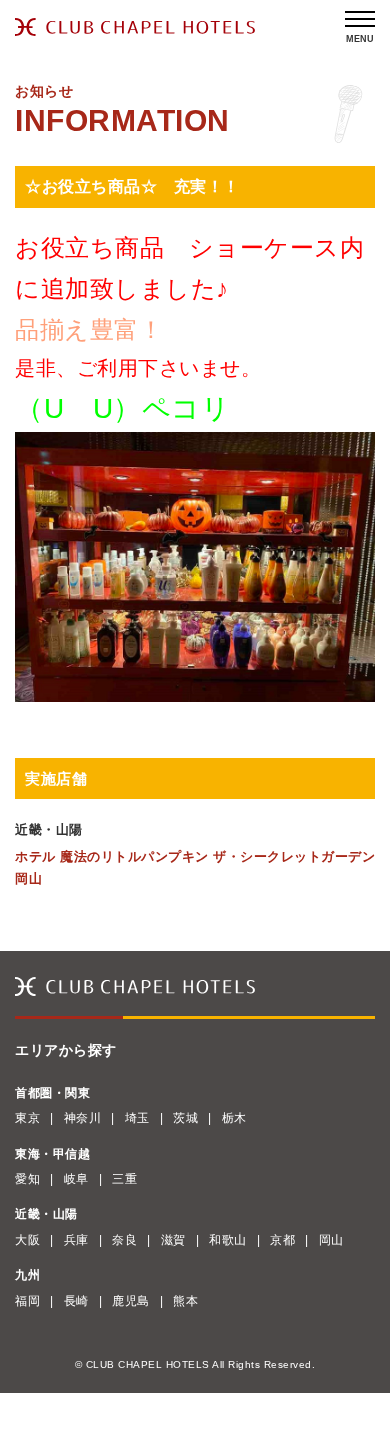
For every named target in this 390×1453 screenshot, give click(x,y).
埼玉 (137, 1118)
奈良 (124, 1240)
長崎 (76, 1301)
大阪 (27, 1240)
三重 (124, 1179)
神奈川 (83, 1118)
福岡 (27, 1301)
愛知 (27, 1179)
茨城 (185, 1118)
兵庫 (76, 1240)
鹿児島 (131, 1301)
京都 (282, 1240)
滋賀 (173, 1240)
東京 (27, 1118)
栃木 (234, 1118)
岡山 (331, 1240)
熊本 (185, 1301)
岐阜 (76, 1179)
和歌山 (228, 1240)
